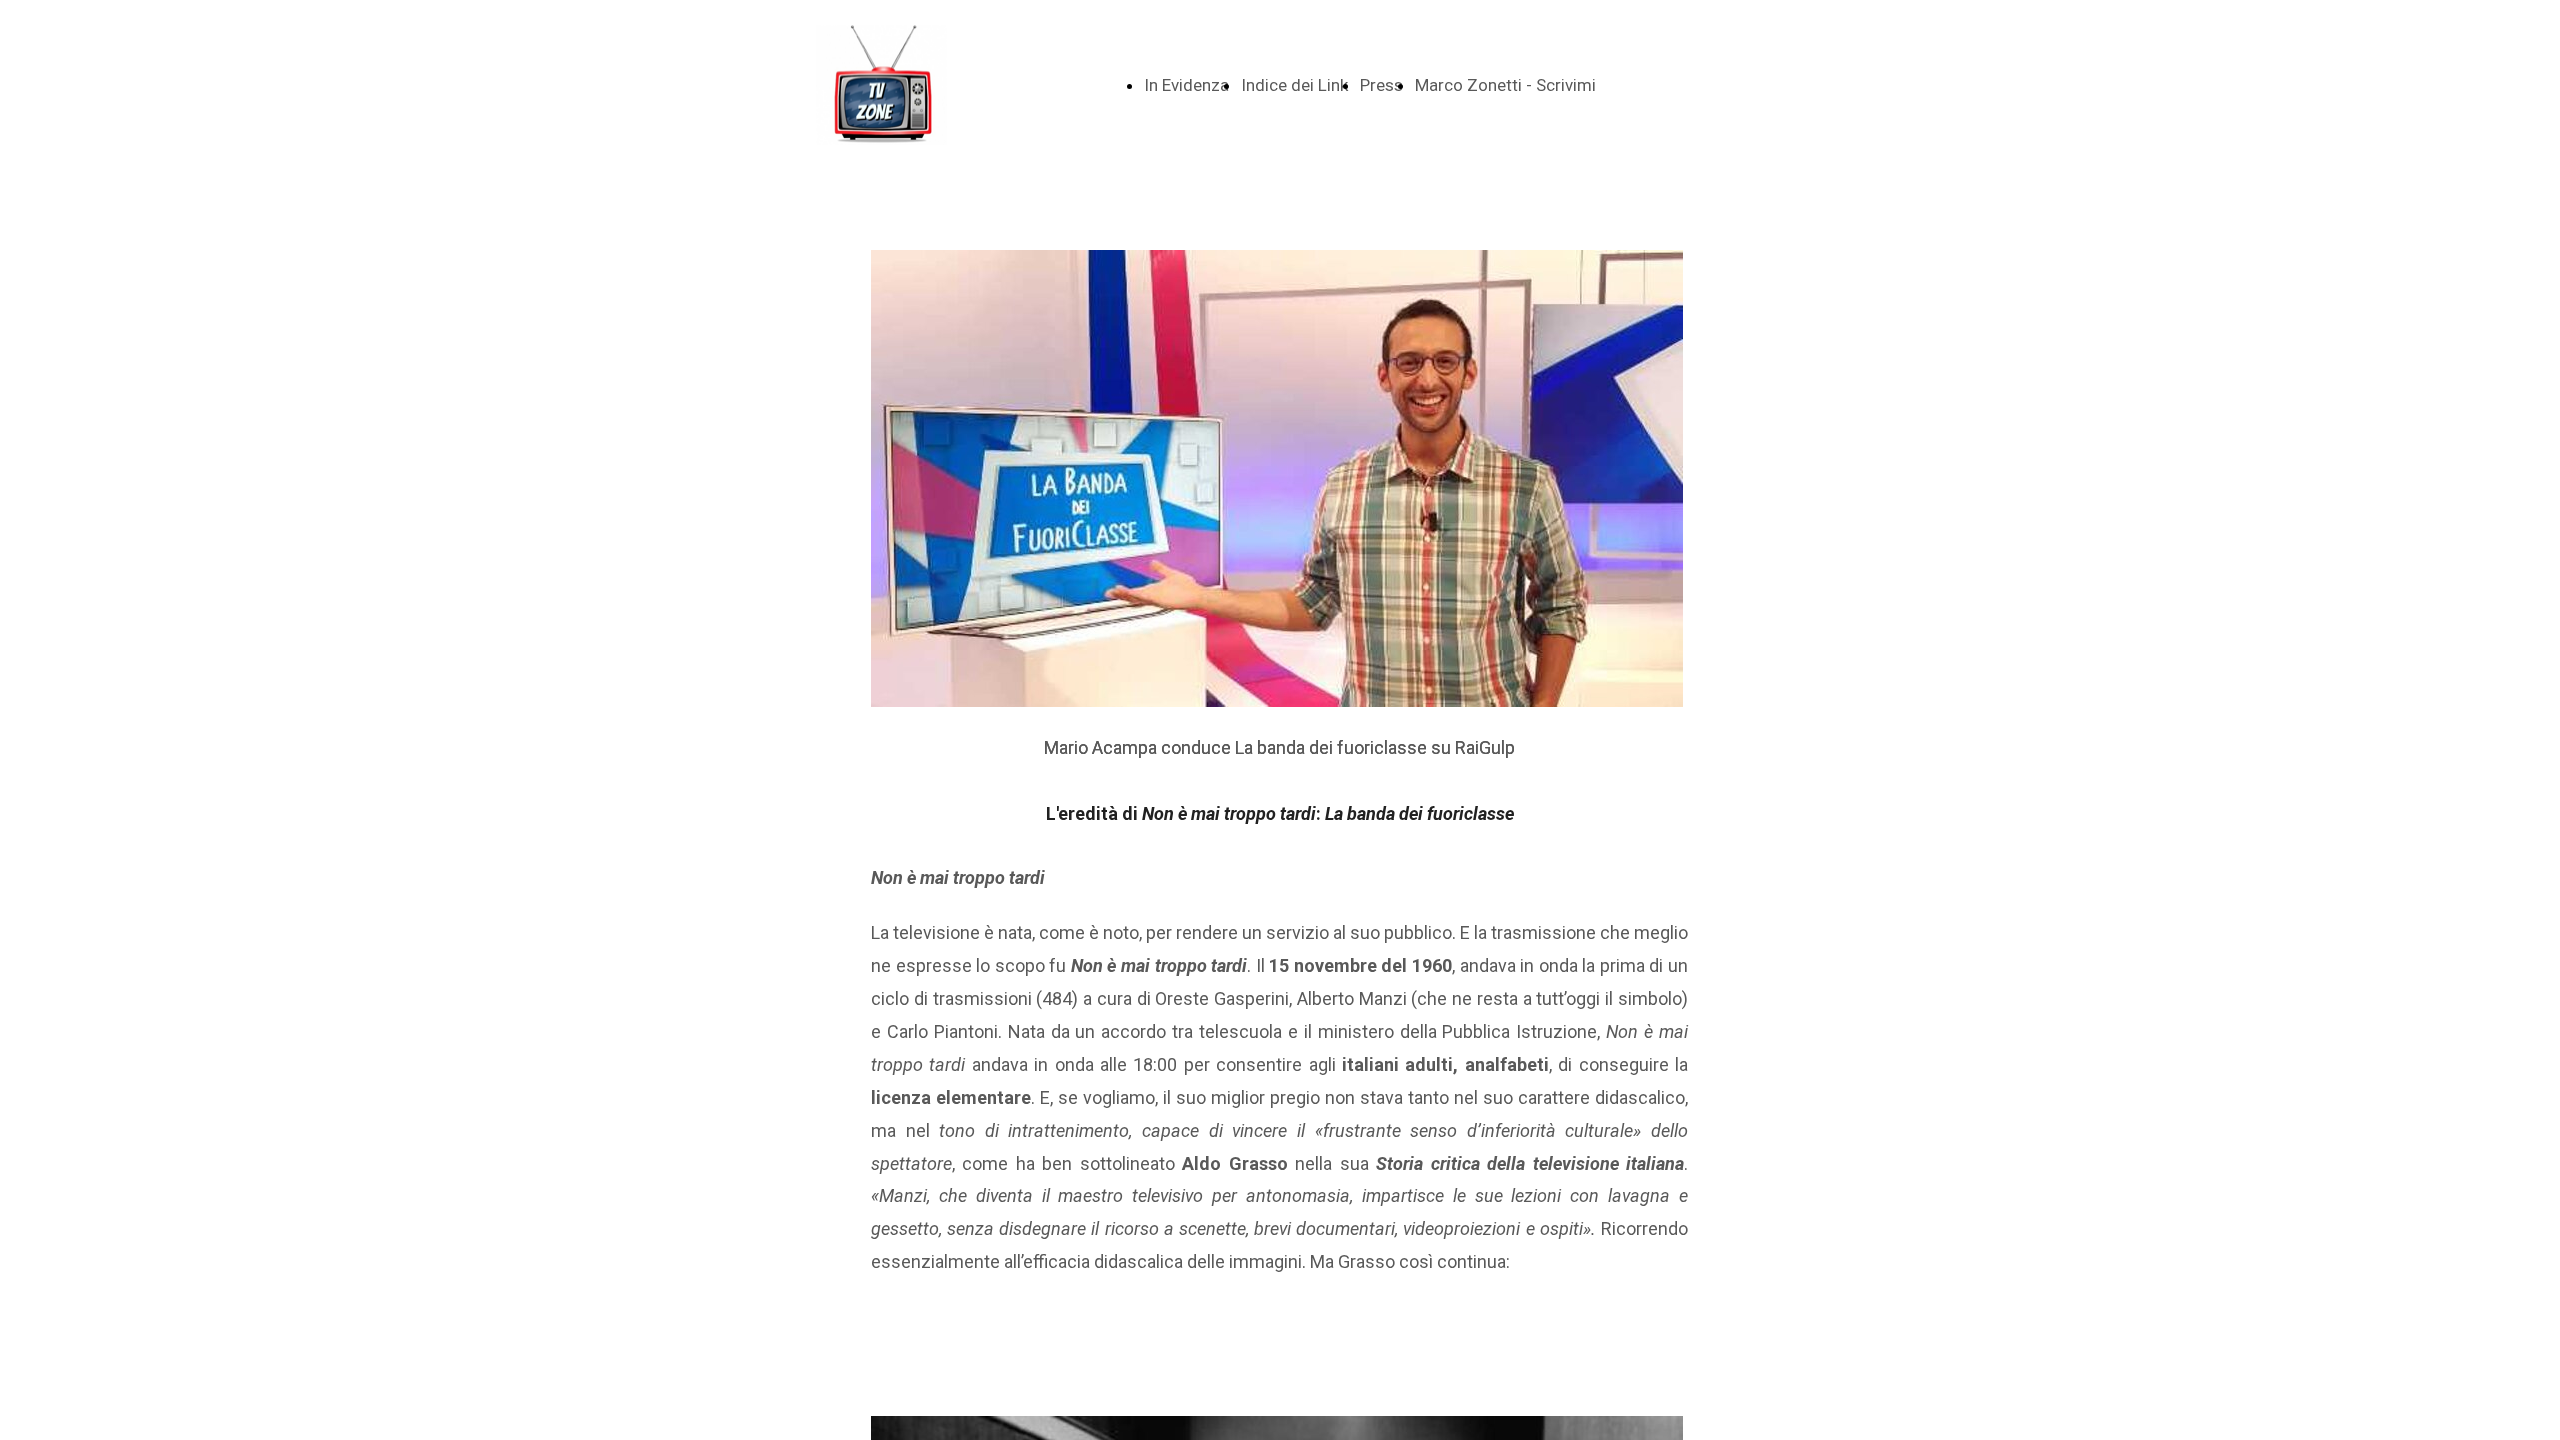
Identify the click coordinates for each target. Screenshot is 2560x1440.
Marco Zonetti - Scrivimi (1505, 85)
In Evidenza (1186, 85)
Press (1381, 85)
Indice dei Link (1294, 85)
